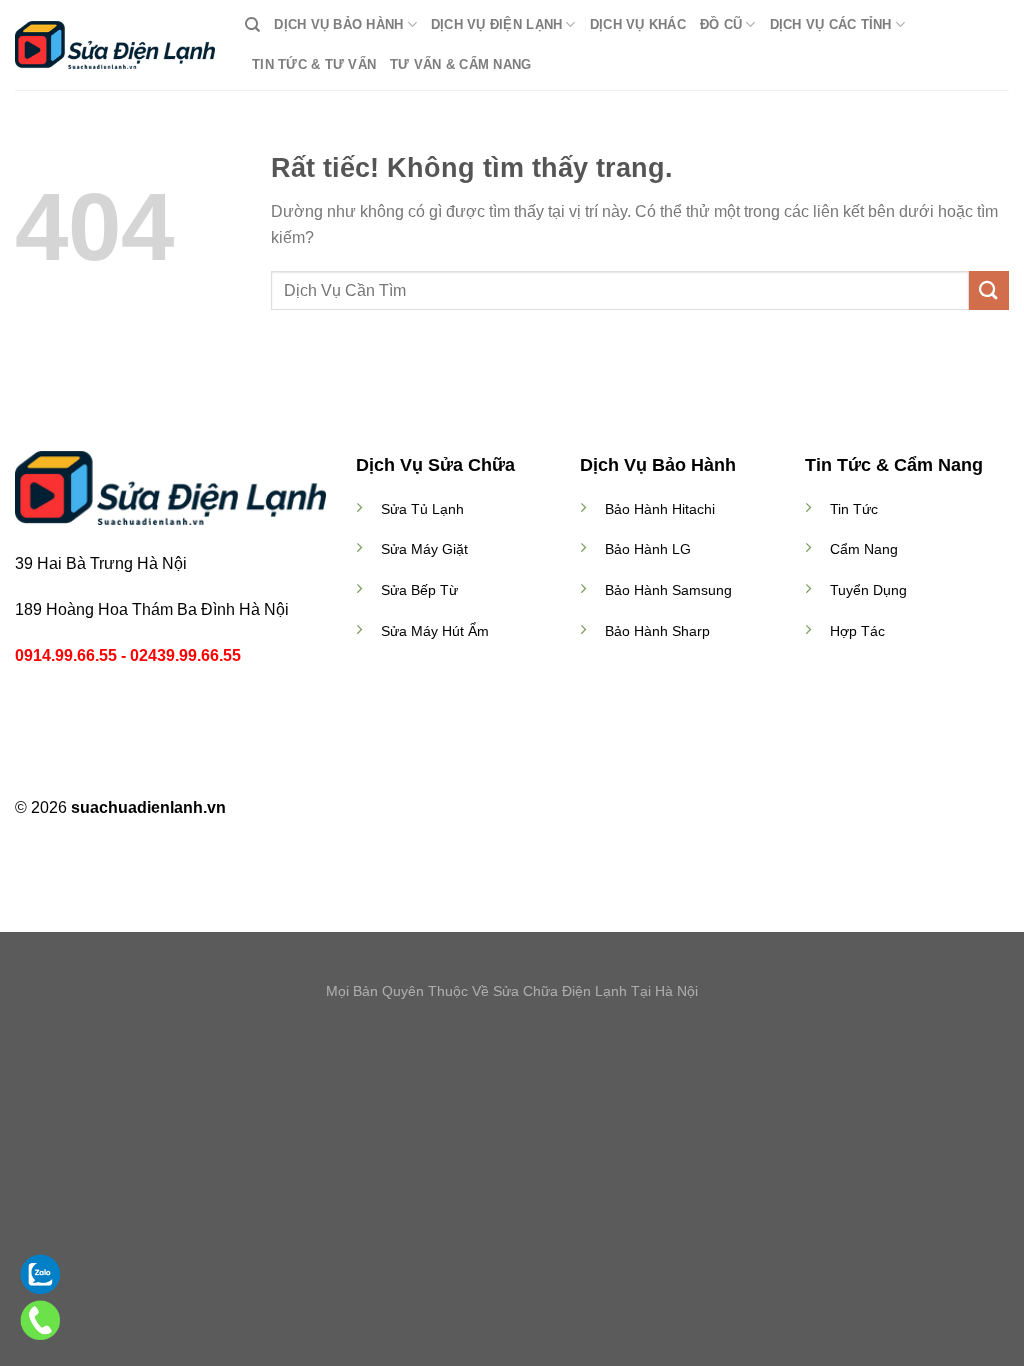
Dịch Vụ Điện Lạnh (496, 24)
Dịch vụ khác (638, 24)
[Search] (252, 25)
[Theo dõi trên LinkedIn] (549, 809)
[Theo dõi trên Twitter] (524, 809)
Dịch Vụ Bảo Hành (338, 24)
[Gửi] (989, 290)
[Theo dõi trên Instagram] (500, 809)
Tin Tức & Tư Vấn (314, 64)
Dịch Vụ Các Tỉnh (831, 24)
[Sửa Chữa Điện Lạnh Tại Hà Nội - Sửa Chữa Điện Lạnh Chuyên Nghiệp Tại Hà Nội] (115, 44)
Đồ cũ (721, 24)
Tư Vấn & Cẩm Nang (460, 64)
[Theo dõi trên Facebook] (475, 809)
